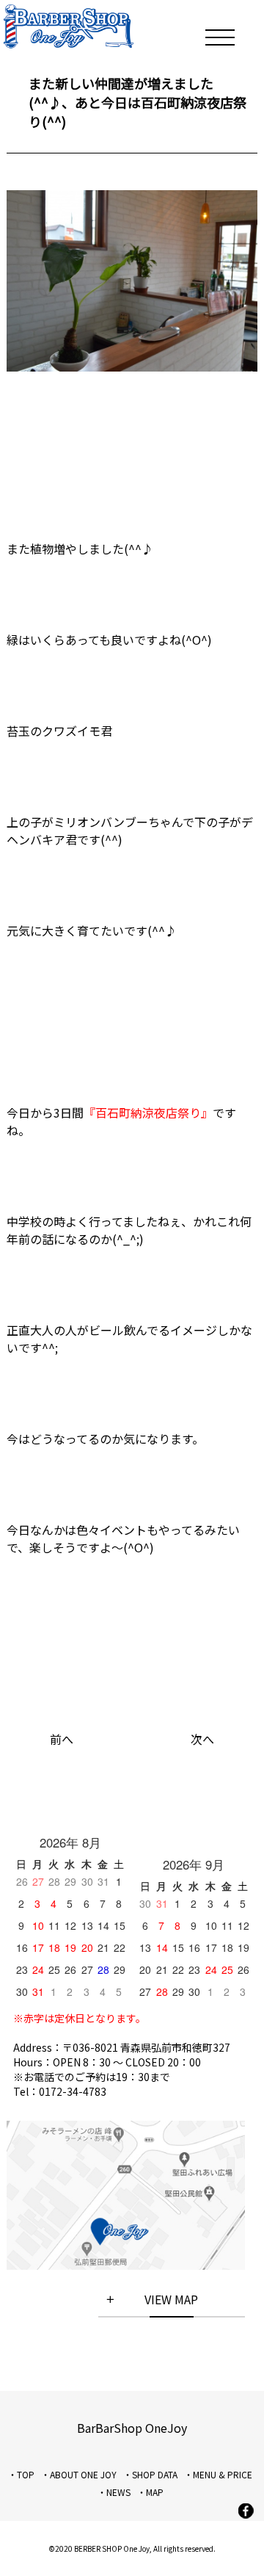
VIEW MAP (171, 2299)
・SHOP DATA (150, 2474)
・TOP (21, 2474)
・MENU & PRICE (218, 2474)
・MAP (150, 2492)
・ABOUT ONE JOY (79, 2474)
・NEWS (114, 2492)
